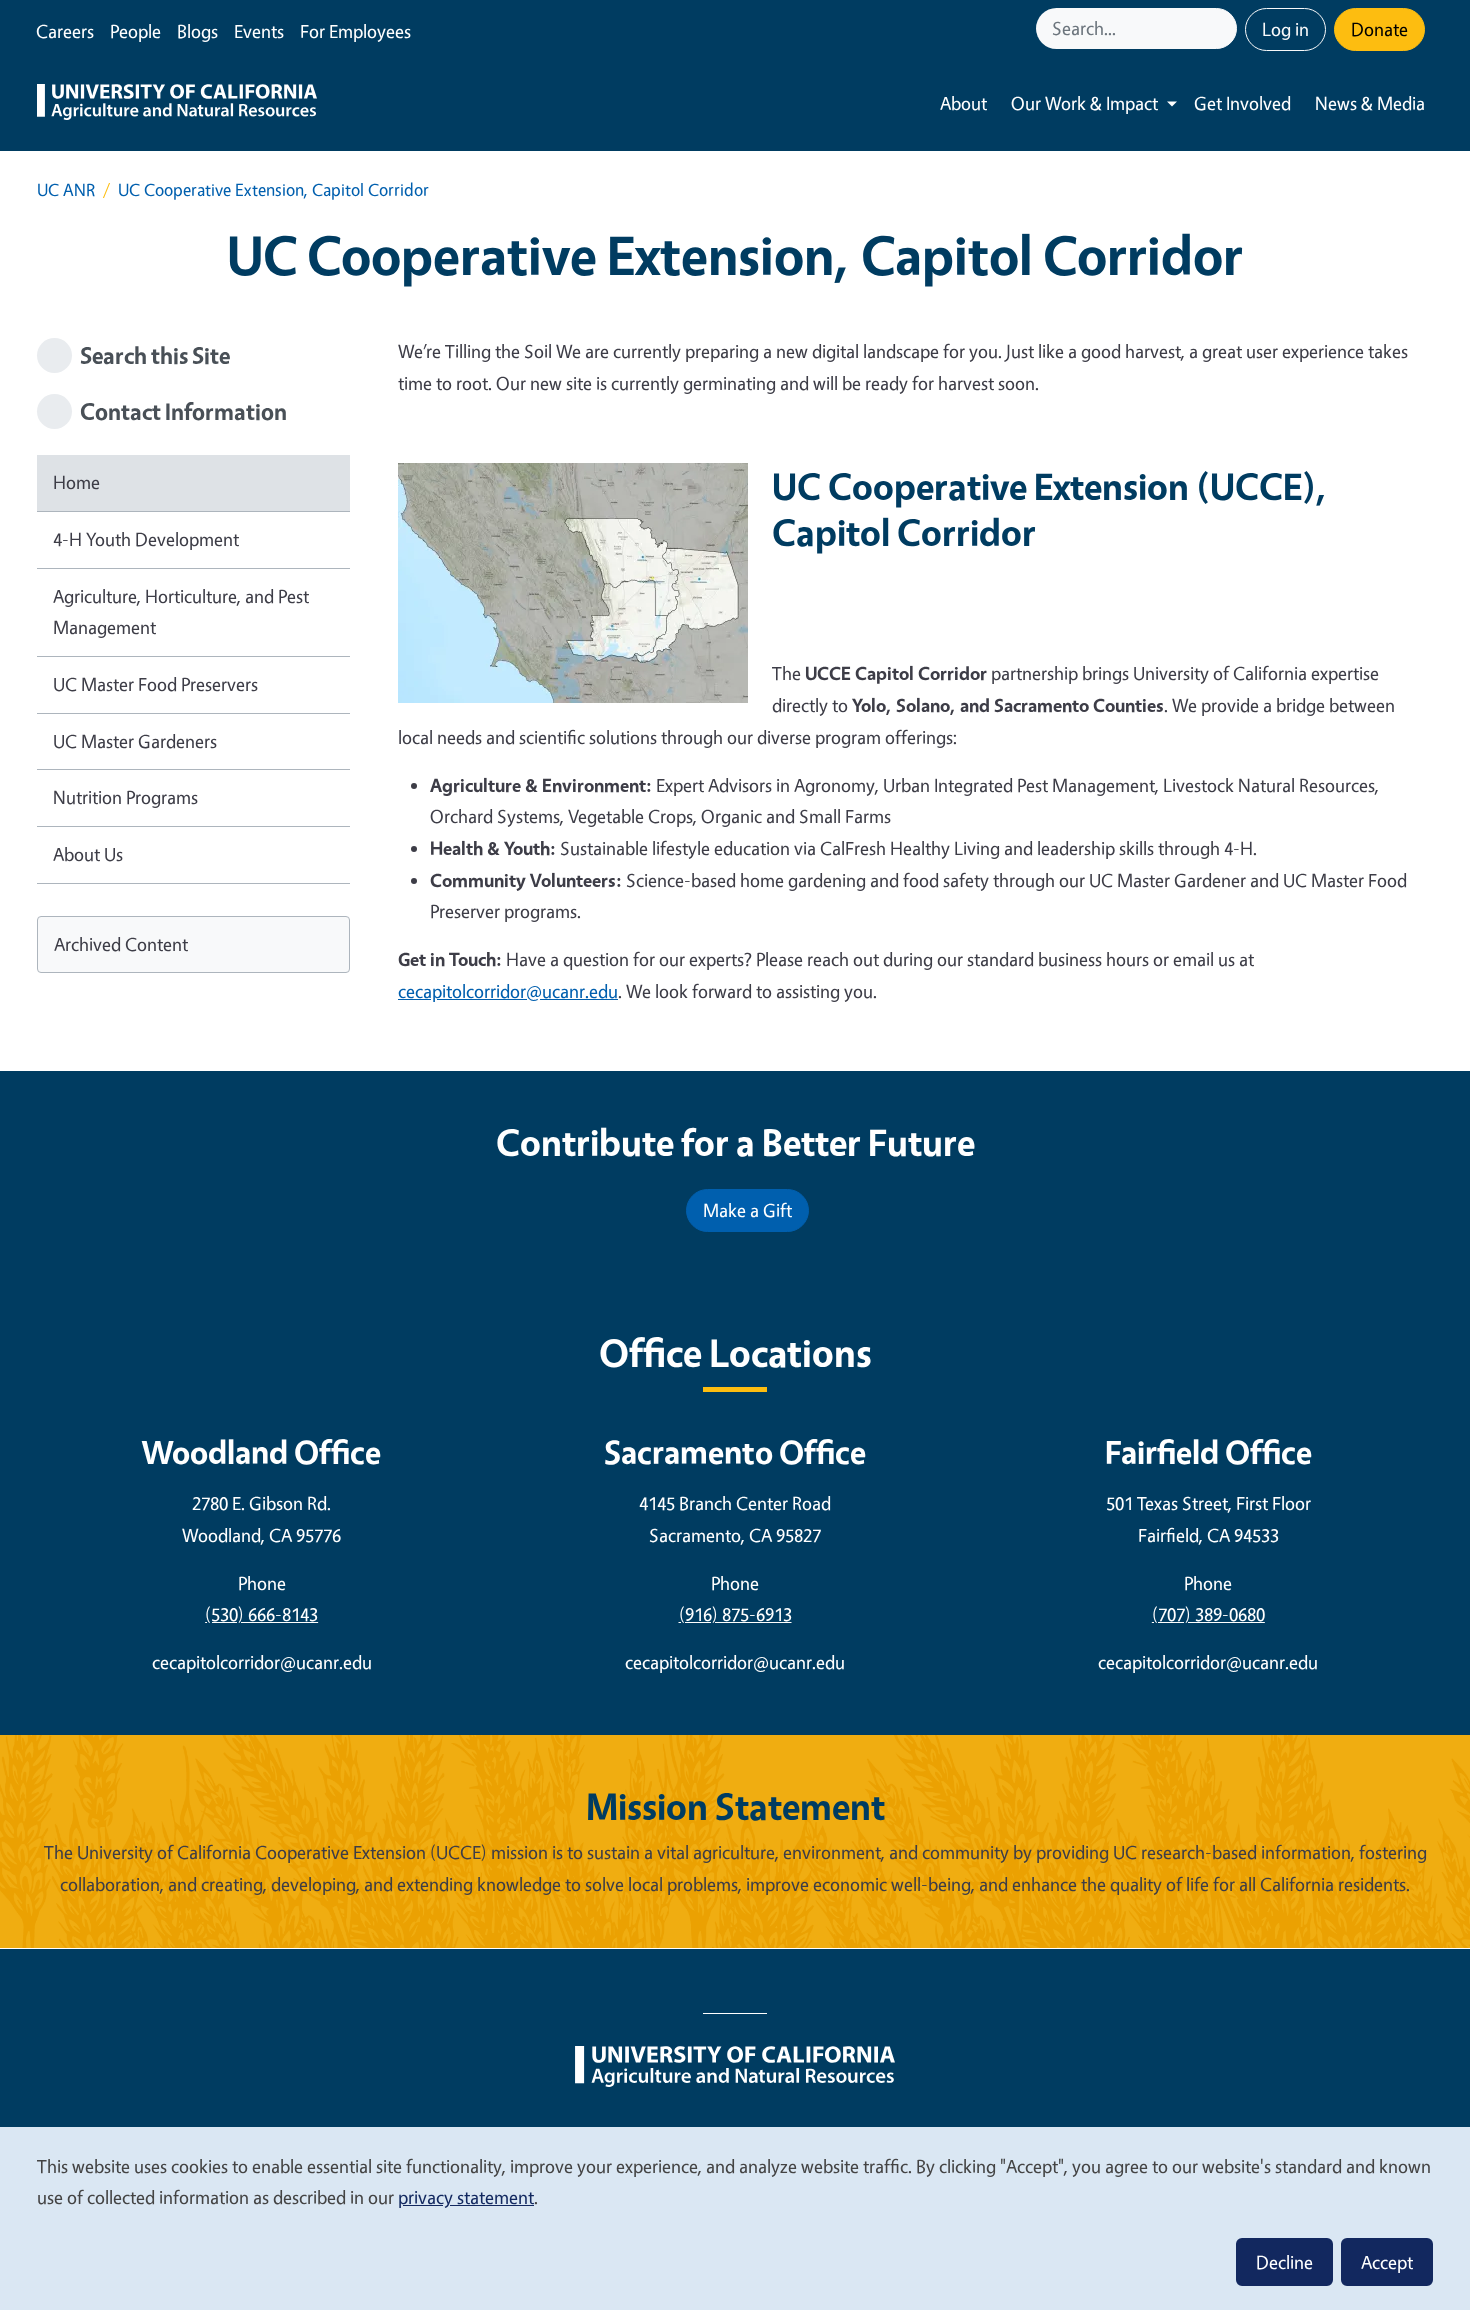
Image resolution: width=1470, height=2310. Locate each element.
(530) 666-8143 (261, 1614)
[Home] (177, 104)
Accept (1387, 2262)
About (963, 103)
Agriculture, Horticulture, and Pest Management (181, 612)
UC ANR (66, 189)
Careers (65, 31)
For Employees (355, 31)
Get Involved (1242, 103)
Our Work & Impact (1084, 103)
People (135, 31)
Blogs (197, 31)
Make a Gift (747, 1210)
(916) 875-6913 (735, 1614)
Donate (1379, 29)
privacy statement (466, 2197)
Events (259, 31)
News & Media (1370, 103)
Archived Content (121, 944)
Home (76, 482)
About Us (88, 854)
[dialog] (735, 2217)
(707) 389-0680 (1208, 1614)
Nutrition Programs (125, 797)
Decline (1284, 2262)
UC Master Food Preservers (155, 684)
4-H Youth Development (146, 539)
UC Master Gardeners (135, 741)
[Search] (1224, 28)
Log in (1285, 29)
